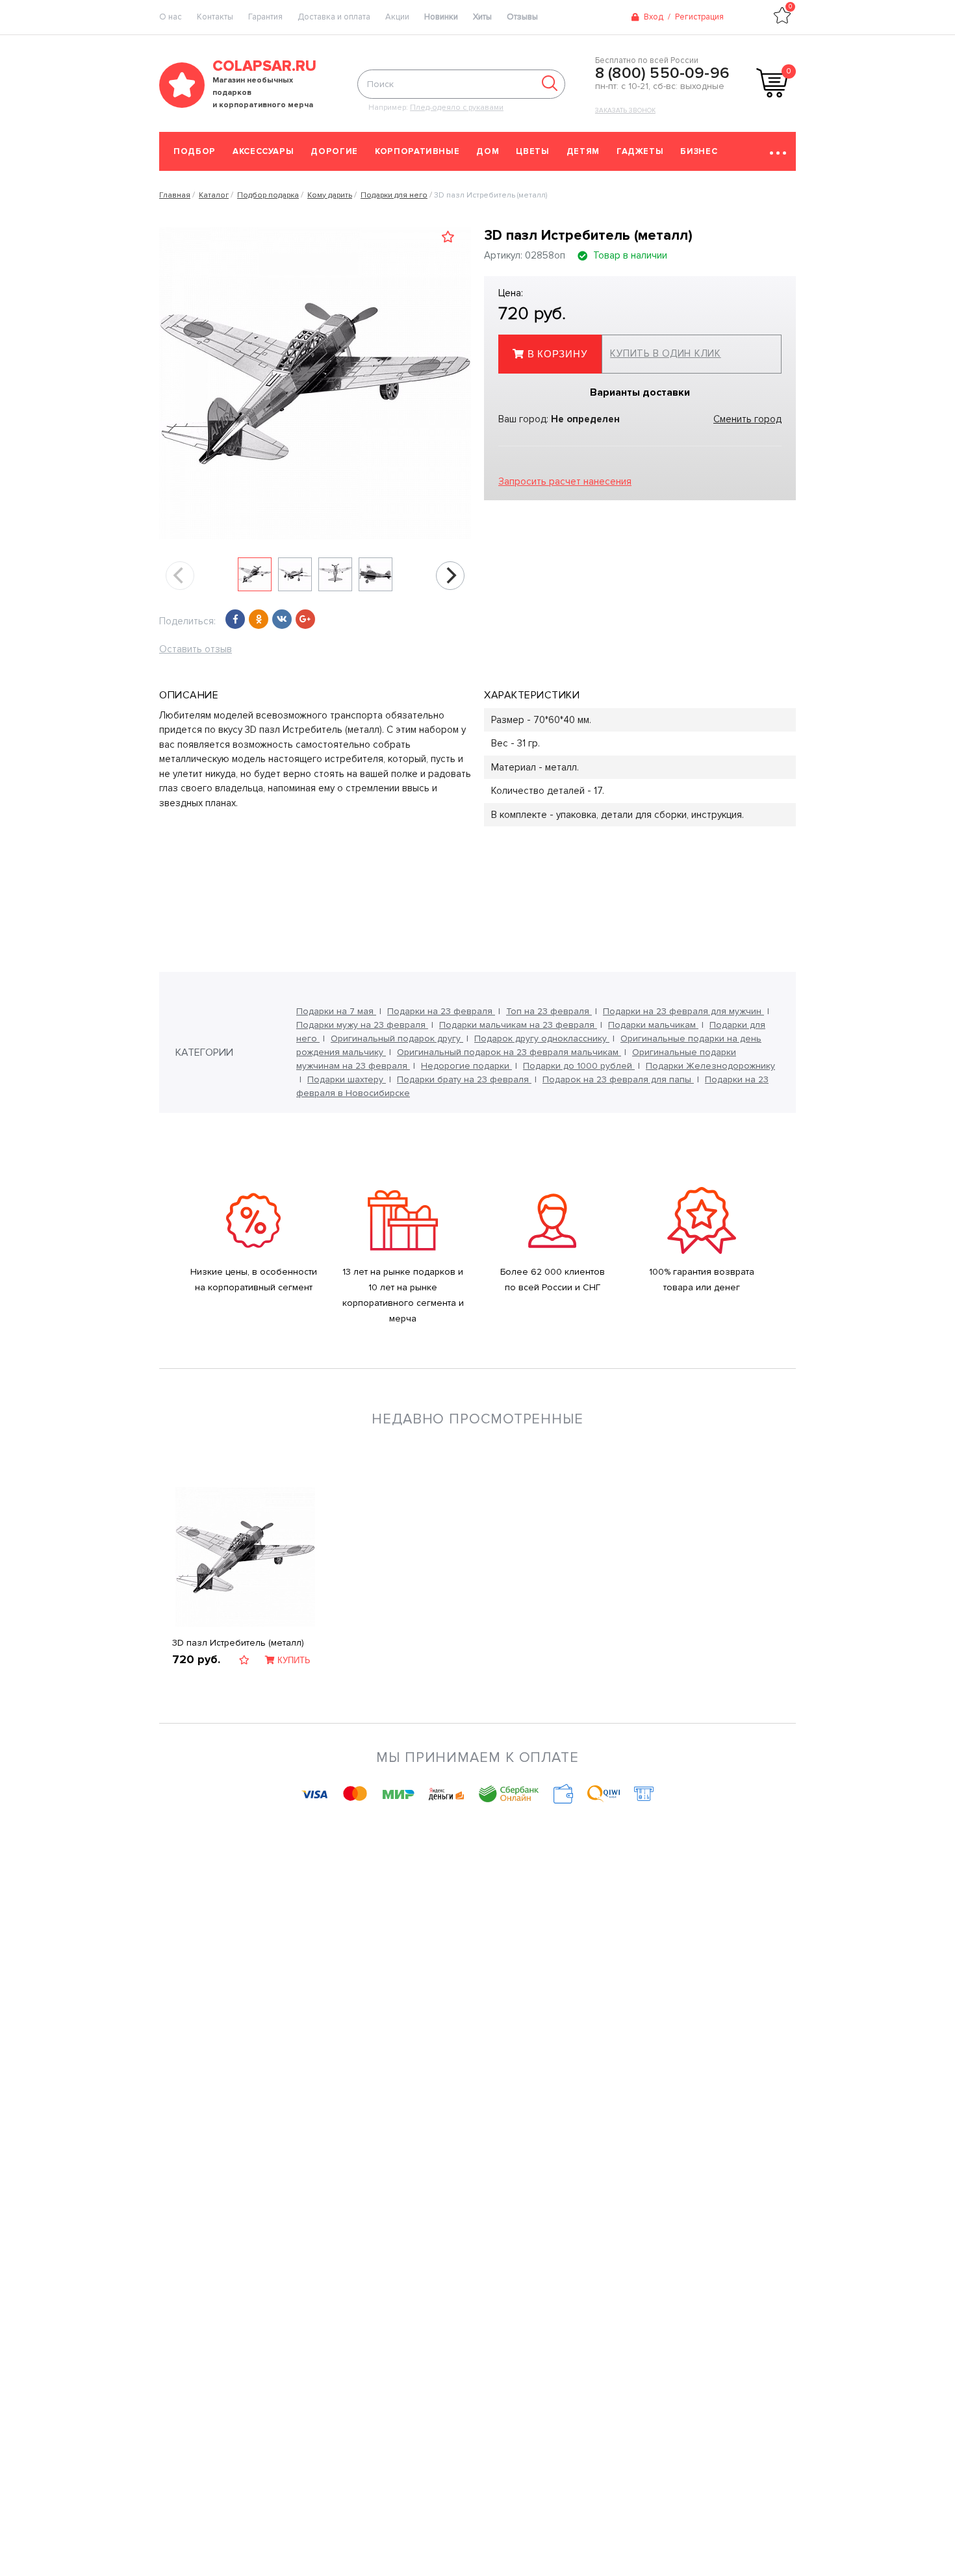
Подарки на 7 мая (336, 1011)
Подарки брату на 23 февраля (464, 1079)
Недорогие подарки (466, 1066)
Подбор (195, 151)
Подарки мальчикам (653, 1025)
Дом (488, 151)
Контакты (215, 17)
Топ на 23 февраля (549, 1011)
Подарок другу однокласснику (542, 1039)
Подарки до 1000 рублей (579, 1066)
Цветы (532, 151)
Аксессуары (263, 151)
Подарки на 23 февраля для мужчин (683, 1011)
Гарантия (265, 17)
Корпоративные (417, 151)
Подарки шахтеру (347, 1079)
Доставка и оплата (334, 17)
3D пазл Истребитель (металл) (238, 1643)
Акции (397, 17)
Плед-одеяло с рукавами (457, 108)
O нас (171, 17)
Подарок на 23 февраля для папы (618, 1079)
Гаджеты (640, 151)
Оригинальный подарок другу (397, 1039)
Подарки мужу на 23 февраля (362, 1025)
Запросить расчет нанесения (565, 481)
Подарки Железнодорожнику (710, 1066)
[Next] (450, 576)
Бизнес (699, 151)
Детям (583, 151)
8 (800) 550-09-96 (662, 73)
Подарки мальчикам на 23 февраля (518, 1025)
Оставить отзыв (196, 649)
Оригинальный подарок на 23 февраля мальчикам (509, 1052)
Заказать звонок (625, 110)
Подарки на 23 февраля (441, 1011)
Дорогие (334, 151)
